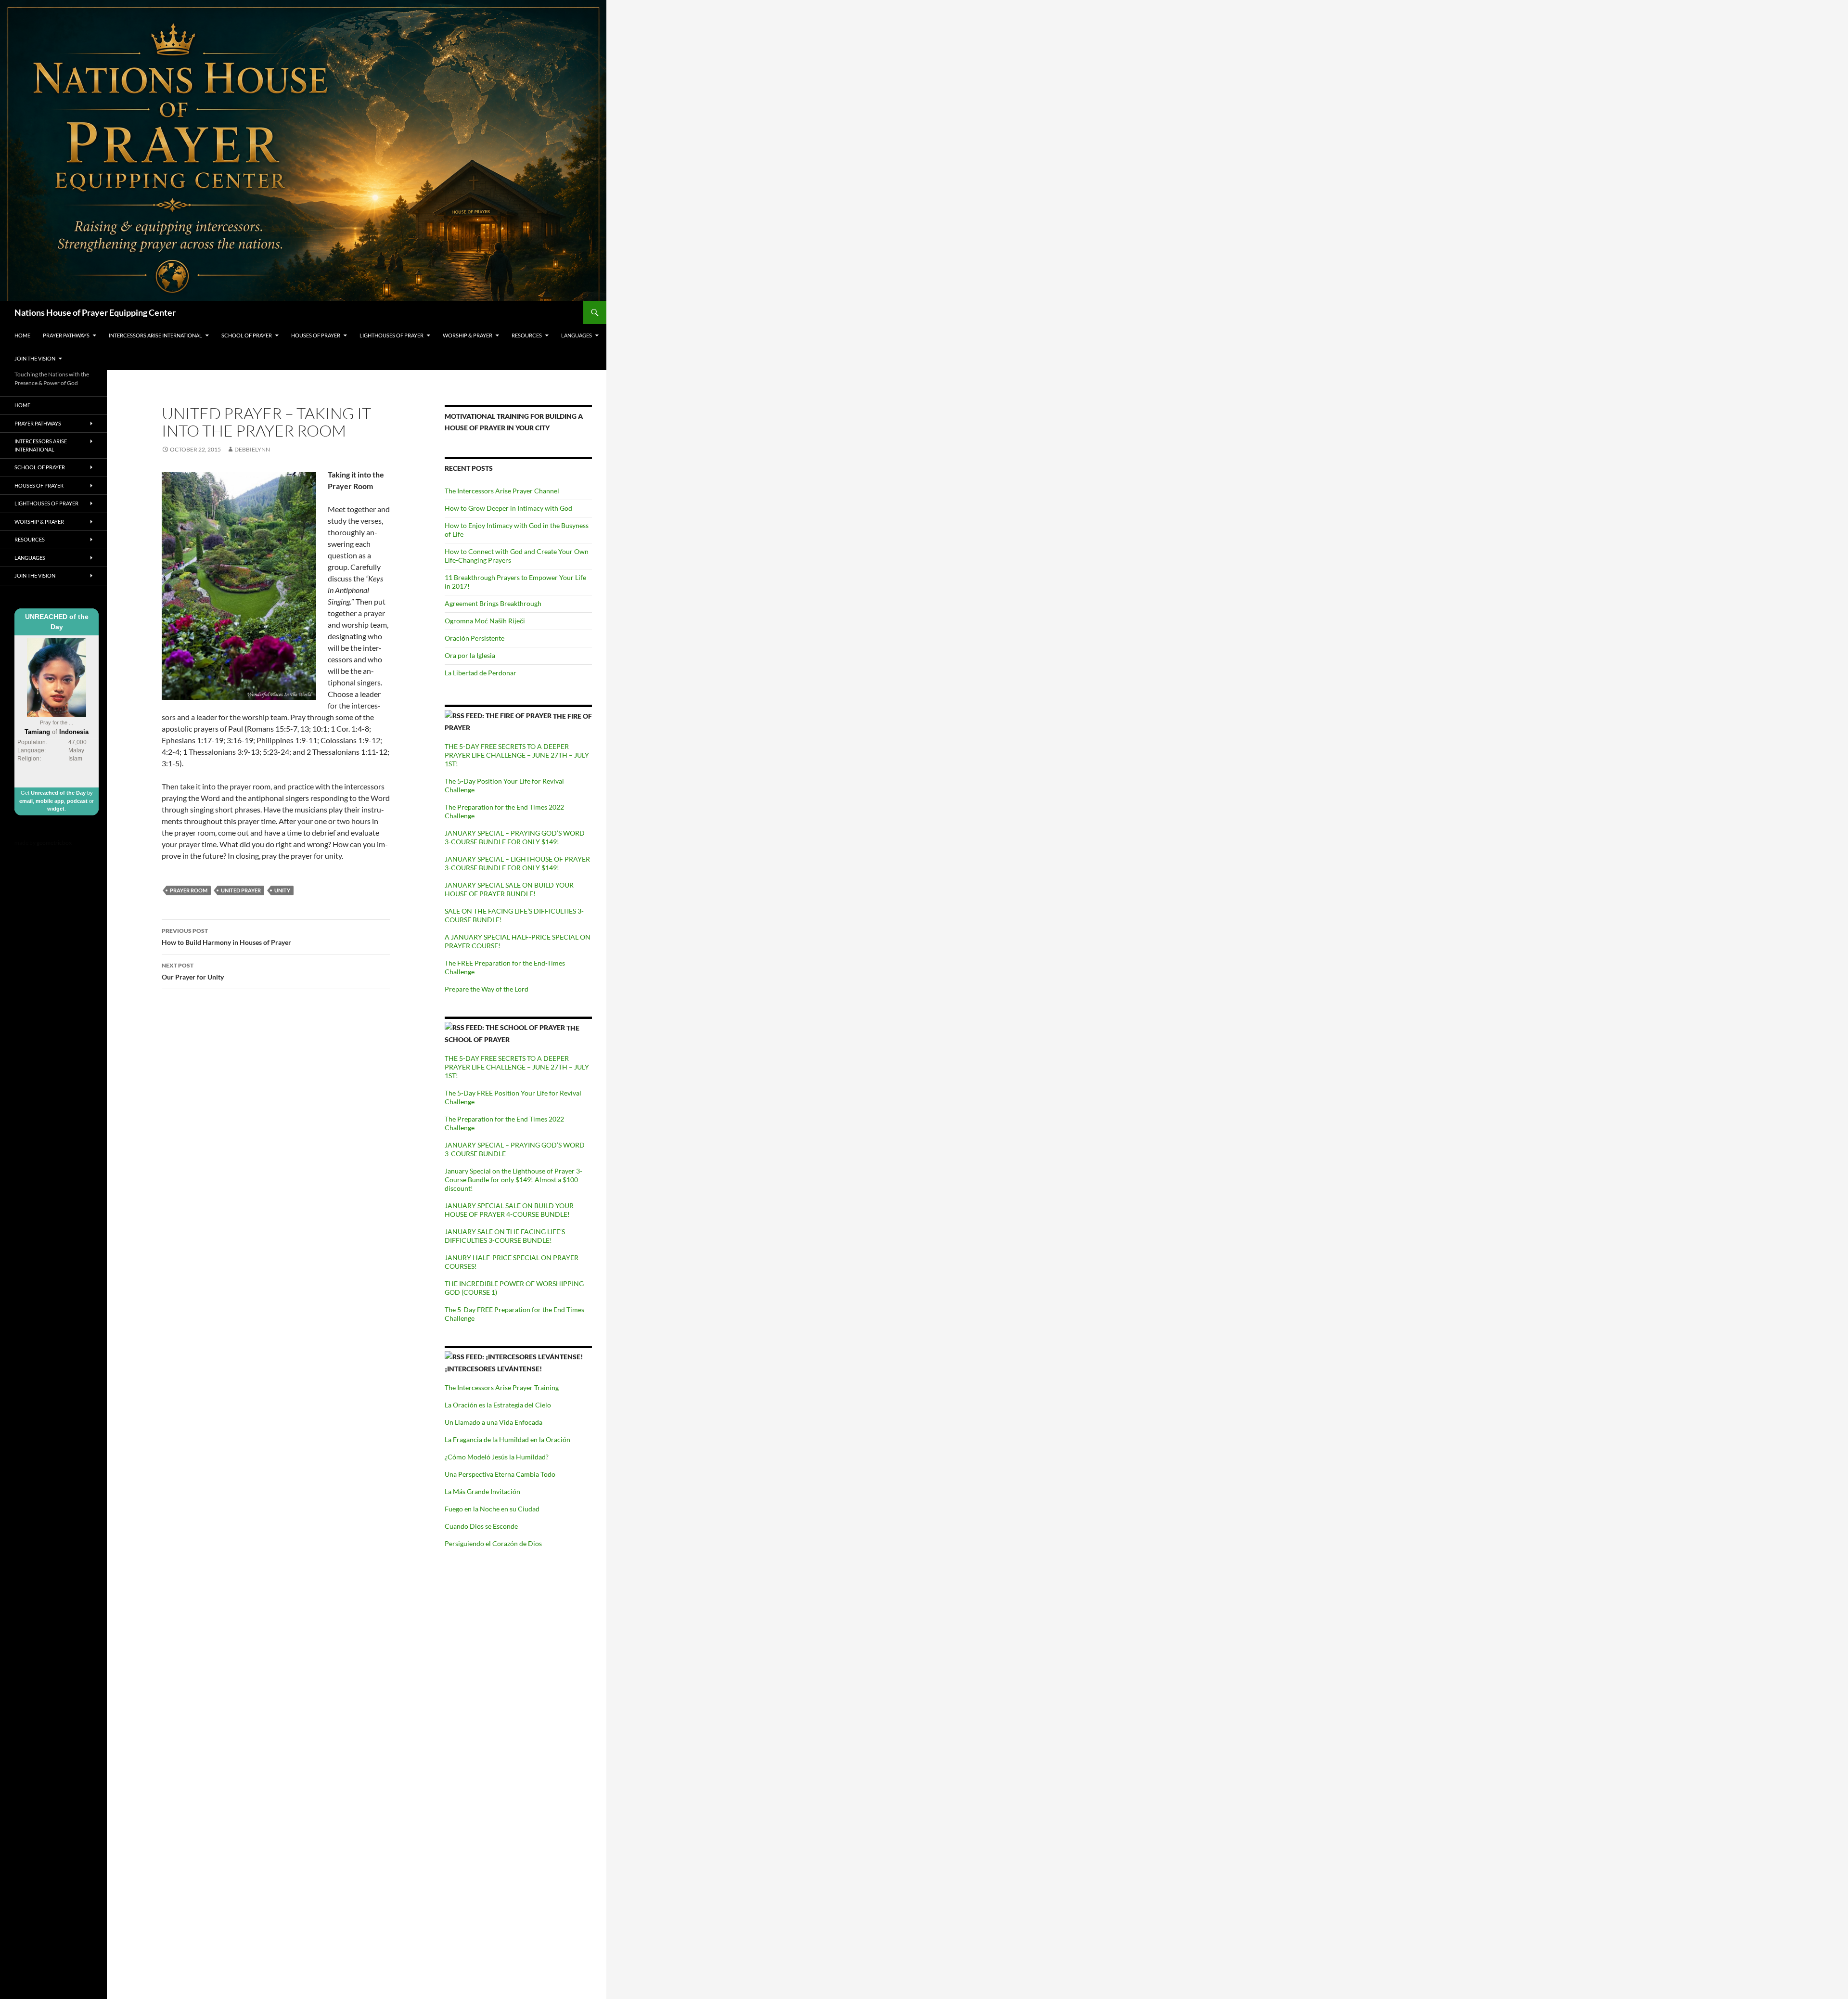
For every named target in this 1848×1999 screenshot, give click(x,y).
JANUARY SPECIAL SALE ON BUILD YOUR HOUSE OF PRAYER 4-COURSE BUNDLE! (509, 1210)
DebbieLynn (252, 449)
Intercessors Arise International (155, 335)
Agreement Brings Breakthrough (493, 603)
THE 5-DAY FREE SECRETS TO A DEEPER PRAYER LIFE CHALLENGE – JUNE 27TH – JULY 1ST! (517, 755)
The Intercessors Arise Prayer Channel (502, 491)
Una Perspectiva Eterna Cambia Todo (500, 1474)
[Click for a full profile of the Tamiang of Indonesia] (57, 677)
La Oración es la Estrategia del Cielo (498, 1405)
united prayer (241, 890)
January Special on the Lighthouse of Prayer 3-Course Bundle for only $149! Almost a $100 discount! (513, 1180)
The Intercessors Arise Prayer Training (502, 1387)
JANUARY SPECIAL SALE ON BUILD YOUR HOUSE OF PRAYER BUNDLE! (509, 889)
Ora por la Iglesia (470, 655)
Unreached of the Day (58, 793)
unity (282, 890)
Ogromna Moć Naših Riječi (485, 621)
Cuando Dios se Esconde (481, 1526)
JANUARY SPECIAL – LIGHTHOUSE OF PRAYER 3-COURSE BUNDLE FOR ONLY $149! (517, 863)
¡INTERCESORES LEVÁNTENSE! (493, 1369)
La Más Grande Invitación (482, 1491)
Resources (527, 335)
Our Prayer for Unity (193, 971)
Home (22, 335)
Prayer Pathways (66, 335)
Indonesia (74, 732)
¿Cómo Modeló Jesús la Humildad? (497, 1457)
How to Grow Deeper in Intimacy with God (508, 508)
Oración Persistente (475, 638)
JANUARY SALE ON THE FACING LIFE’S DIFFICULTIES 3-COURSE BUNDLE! (505, 1236)
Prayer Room (189, 890)
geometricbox (54, 843)
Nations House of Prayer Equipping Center (95, 312)
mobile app (50, 801)
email (26, 801)
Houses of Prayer (316, 335)
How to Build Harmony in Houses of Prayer (226, 937)
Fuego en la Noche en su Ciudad (492, 1509)
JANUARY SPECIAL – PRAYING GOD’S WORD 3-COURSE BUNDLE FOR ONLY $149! (515, 837)
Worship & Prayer (468, 335)
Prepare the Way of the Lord (487, 989)
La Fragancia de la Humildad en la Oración (507, 1439)
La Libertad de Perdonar (481, 673)
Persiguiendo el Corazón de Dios (493, 1543)
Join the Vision (35, 358)
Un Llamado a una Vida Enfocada (494, 1422)
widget (56, 809)
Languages (577, 335)
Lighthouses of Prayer (391, 335)
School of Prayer (247, 335)
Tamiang (37, 732)
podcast (77, 801)
